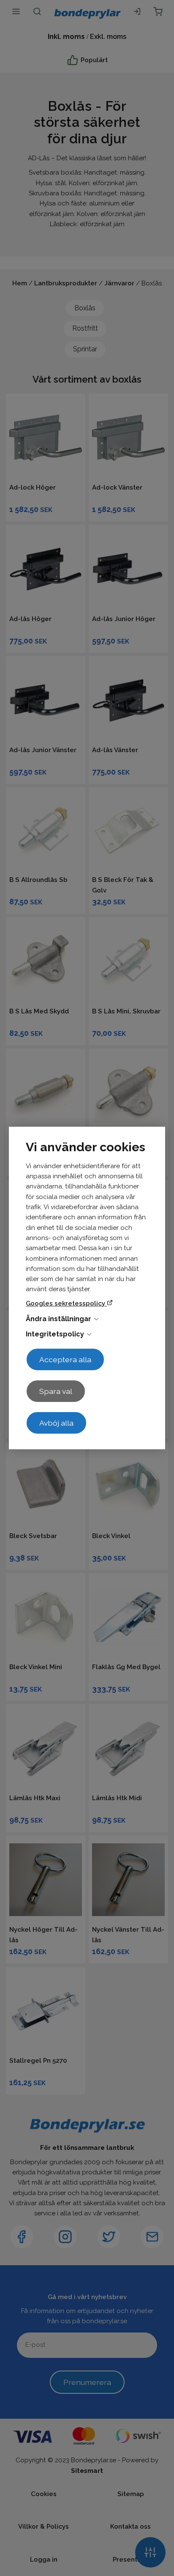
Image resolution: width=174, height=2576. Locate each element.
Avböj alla (56, 1423)
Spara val (56, 1391)
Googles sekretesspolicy (66, 1303)
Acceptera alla (65, 1359)
